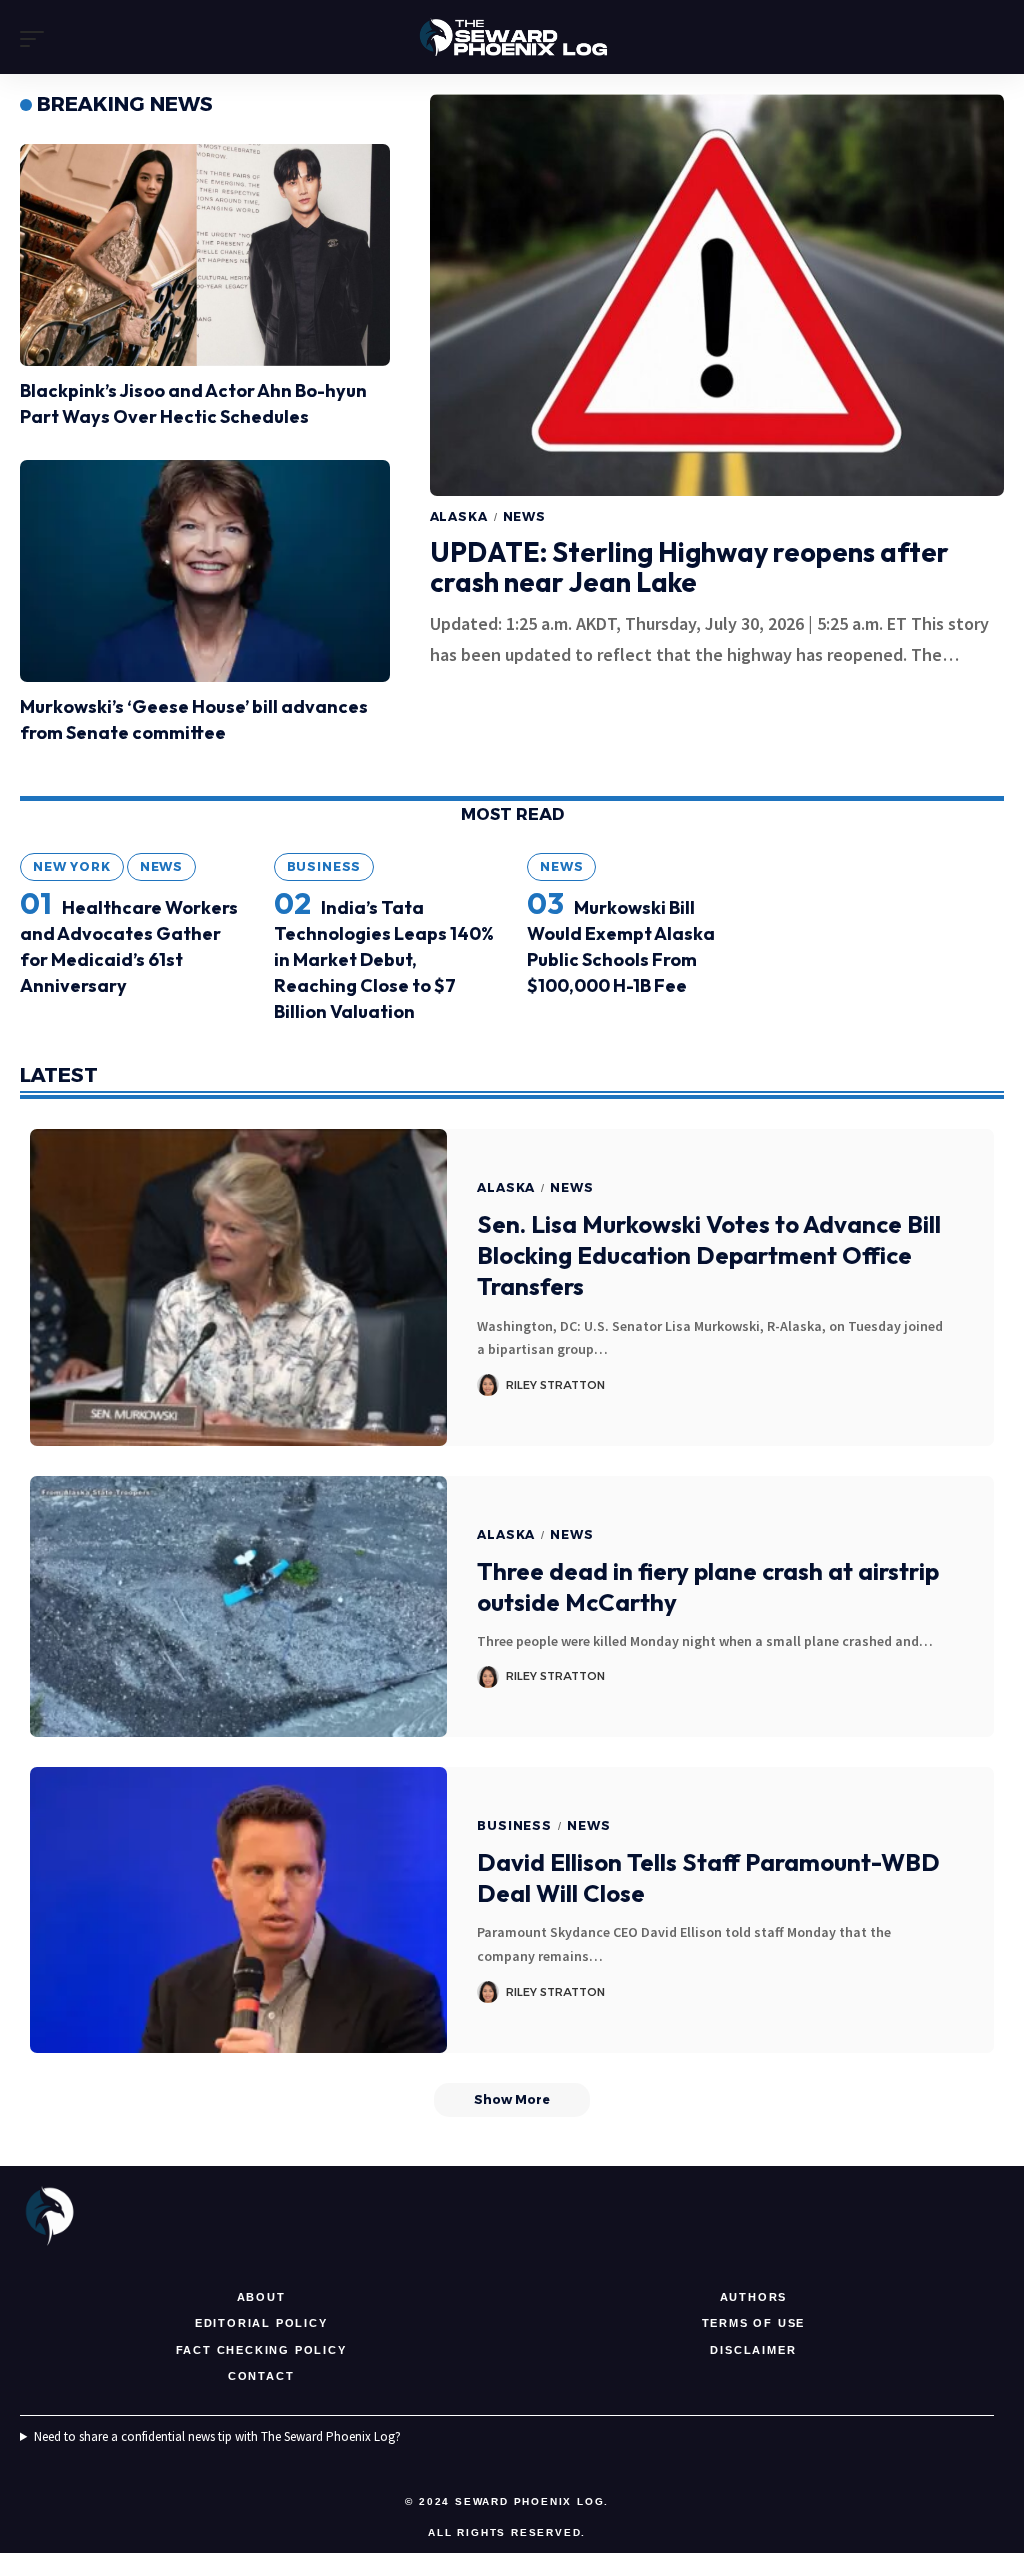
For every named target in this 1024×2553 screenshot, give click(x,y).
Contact (261, 2376)
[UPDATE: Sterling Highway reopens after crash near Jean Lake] (717, 295)
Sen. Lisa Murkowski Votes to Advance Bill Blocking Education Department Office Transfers (709, 1255)
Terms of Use (754, 2323)
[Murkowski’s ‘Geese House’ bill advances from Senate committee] (205, 571)
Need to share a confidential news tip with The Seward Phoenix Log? (217, 2436)
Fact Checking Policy (261, 2350)
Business (324, 866)
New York (72, 866)
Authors (754, 2297)
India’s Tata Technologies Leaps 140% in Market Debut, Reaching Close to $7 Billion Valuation (384, 959)
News (524, 516)
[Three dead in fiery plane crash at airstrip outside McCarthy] (238, 1607)
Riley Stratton (555, 1385)
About (261, 2297)
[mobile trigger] (37, 39)
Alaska (459, 516)
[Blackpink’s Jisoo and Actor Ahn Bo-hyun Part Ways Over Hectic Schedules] (205, 255)
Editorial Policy (261, 2323)
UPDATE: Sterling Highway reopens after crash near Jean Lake (689, 567)
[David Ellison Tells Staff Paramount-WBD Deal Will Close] (238, 1909)
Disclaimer (753, 2350)
